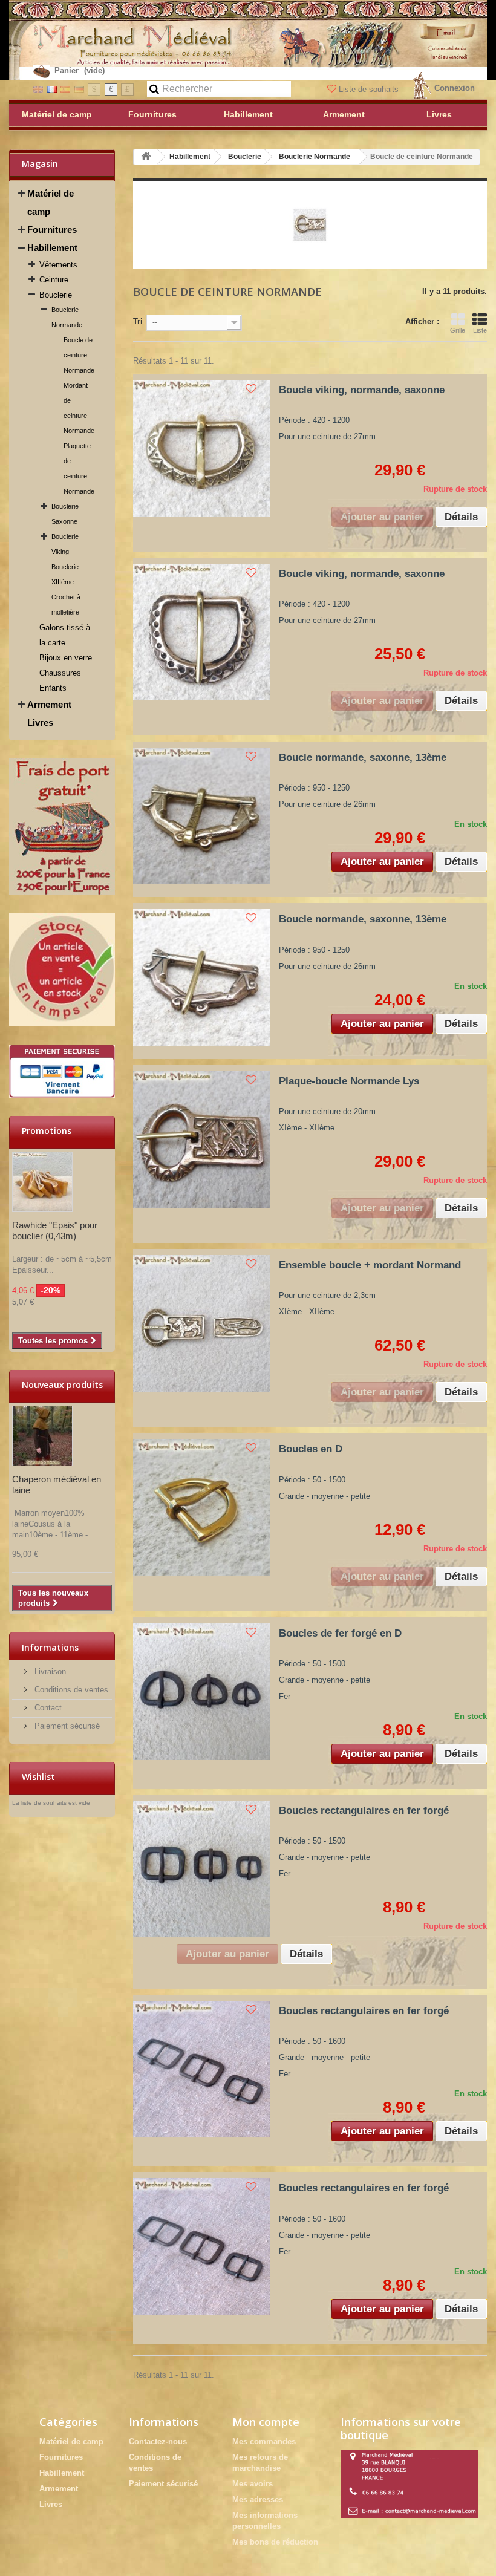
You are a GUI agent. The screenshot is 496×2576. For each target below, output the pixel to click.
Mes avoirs (253, 2484)
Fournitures (52, 230)
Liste (480, 330)
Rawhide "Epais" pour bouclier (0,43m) (55, 1231)
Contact (47, 1708)
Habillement (52, 248)
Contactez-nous (158, 2441)
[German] (79, 89)
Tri (138, 321)
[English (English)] (38, 89)
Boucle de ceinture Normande (79, 355)
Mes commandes (264, 2441)
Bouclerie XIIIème (65, 574)
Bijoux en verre (66, 658)
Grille (458, 330)
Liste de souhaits (369, 89)
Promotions (47, 1131)
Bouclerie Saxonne (65, 514)
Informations (50, 1647)
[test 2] (62, 970)
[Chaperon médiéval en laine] (42, 1436)
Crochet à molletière (66, 605)
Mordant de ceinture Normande (79, 408)
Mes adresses (258, 2499)
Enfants (53, 688)
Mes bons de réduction (275, 2542)
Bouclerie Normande (67, 317)
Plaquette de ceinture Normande (79, 468)
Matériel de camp (51, 202)
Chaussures (60, 673)
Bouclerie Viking (65, 544)
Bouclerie (56, 295)
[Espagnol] (65, 89)
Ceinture (54, 280)
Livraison (49, 1671)
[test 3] (62, 1071)
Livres (40, 722)
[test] (62, 827)
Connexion (455, 88)
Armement (49, 704)
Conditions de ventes (70, 1690)
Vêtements (58, 265)
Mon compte (266, 2422)
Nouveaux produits (62, 1385)
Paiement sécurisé (66, 1726)
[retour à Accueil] (146, 157)
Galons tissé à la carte (65, 635)
